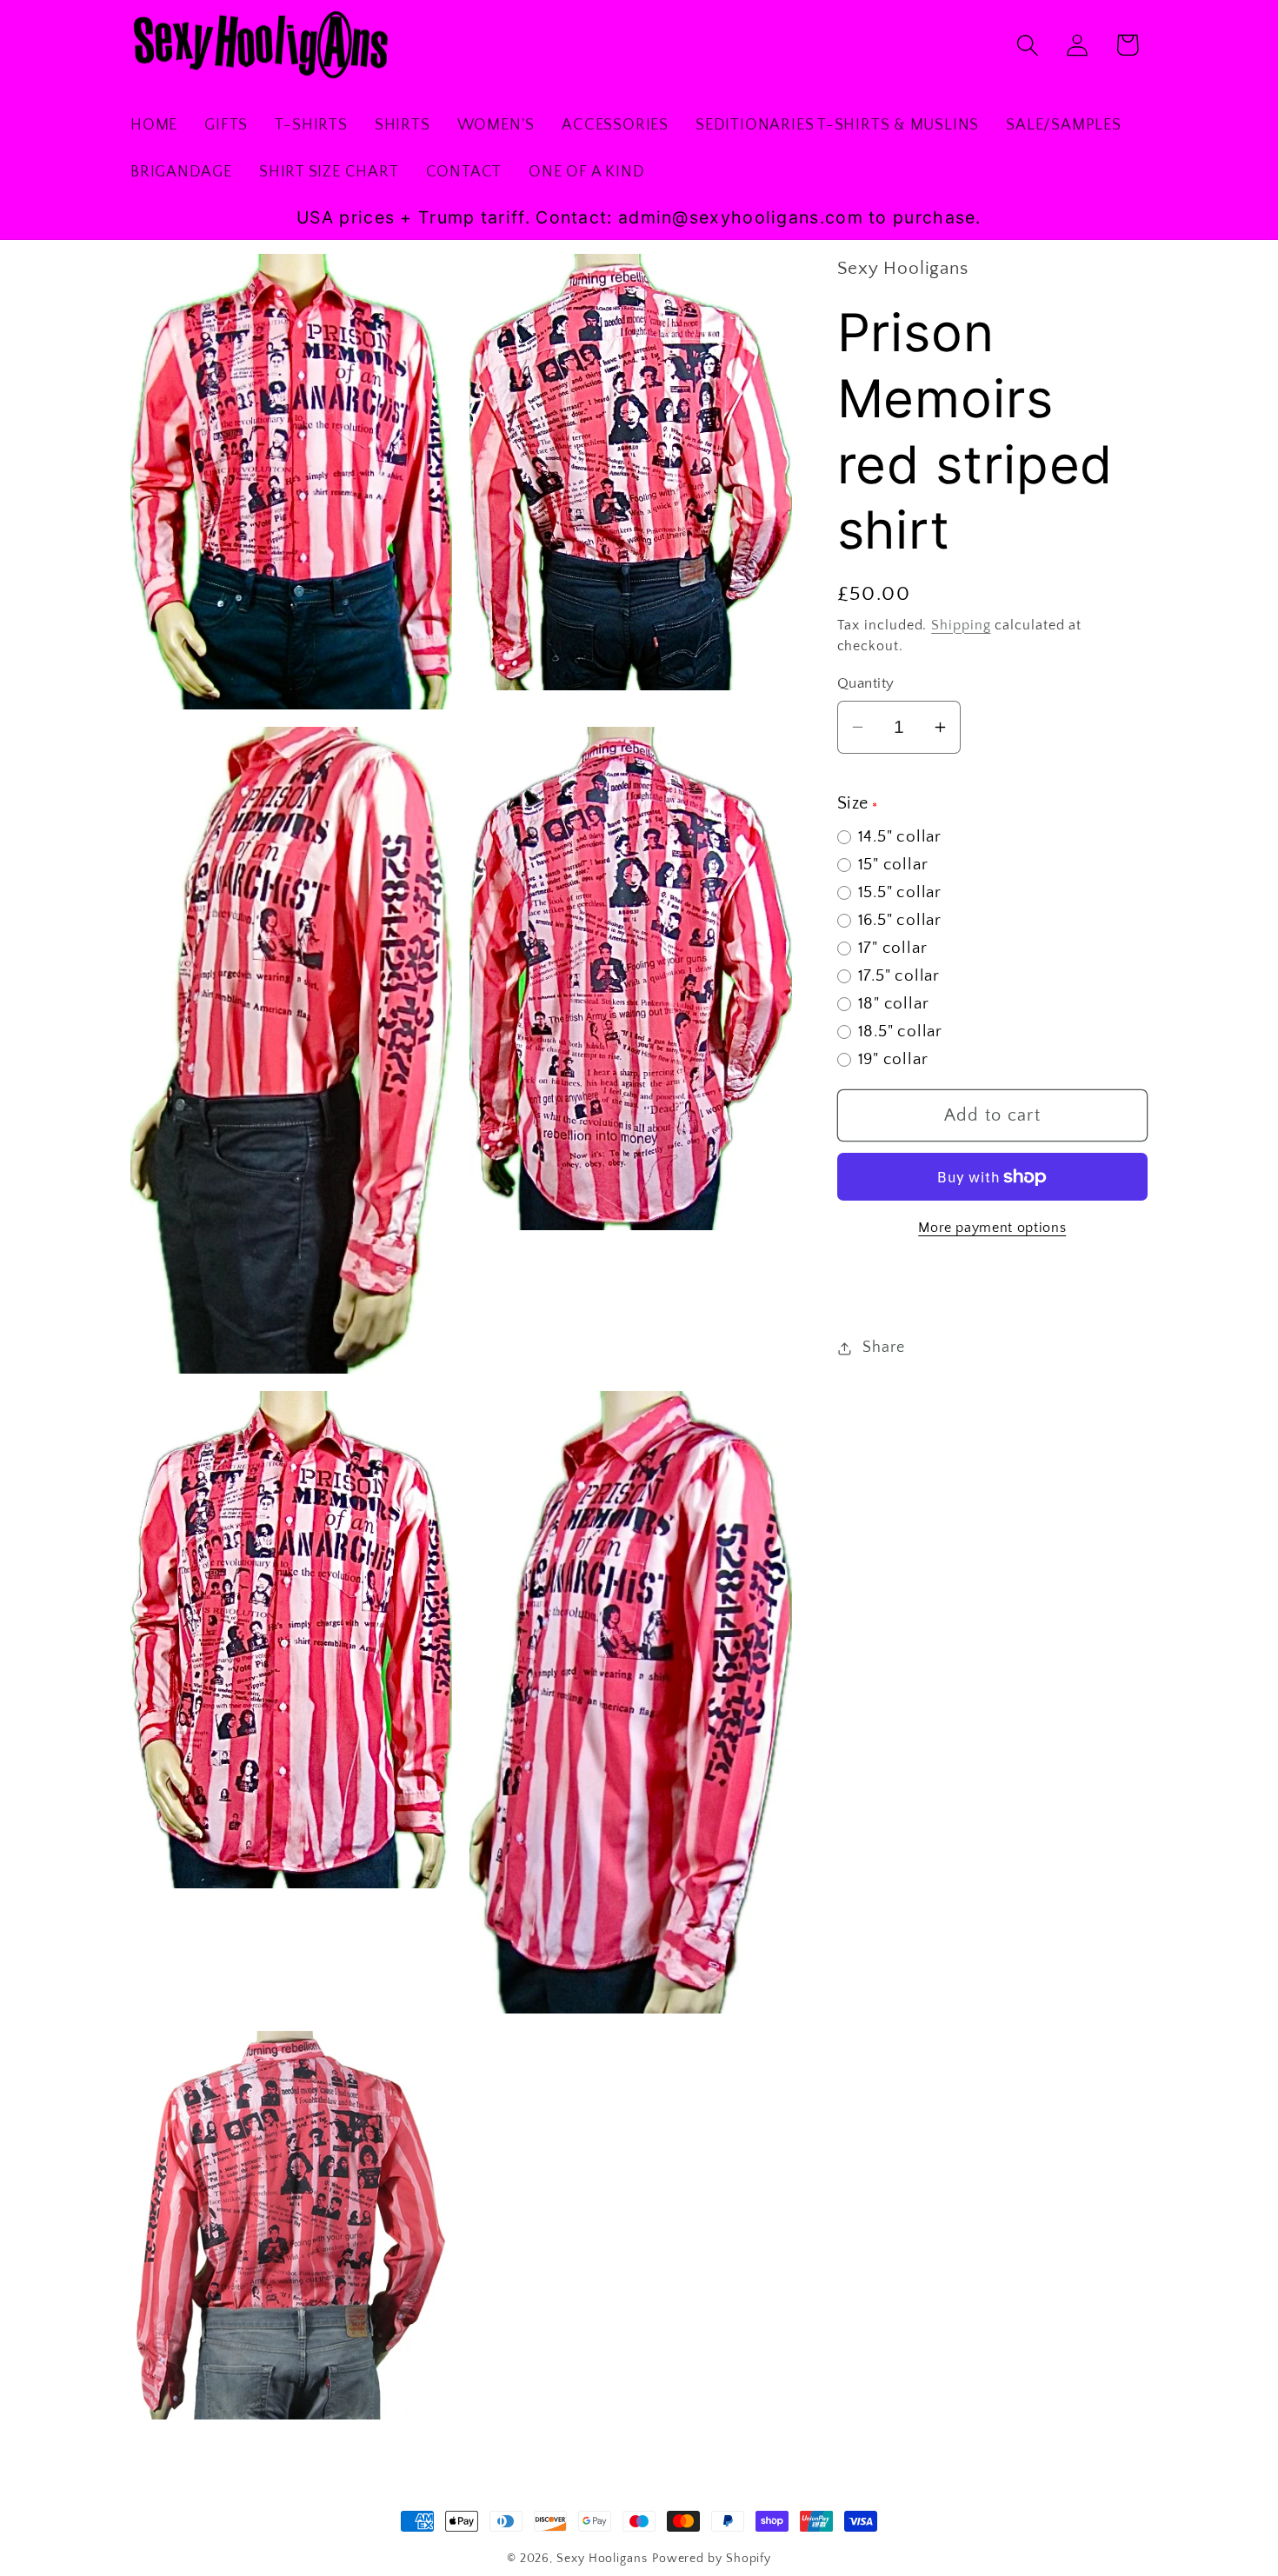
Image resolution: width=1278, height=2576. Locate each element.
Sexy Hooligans (602, 2559)
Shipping (961, 626)
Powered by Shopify (712, 2559)
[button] (1028, 45)
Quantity (866, 683)
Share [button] (883, 1348)
